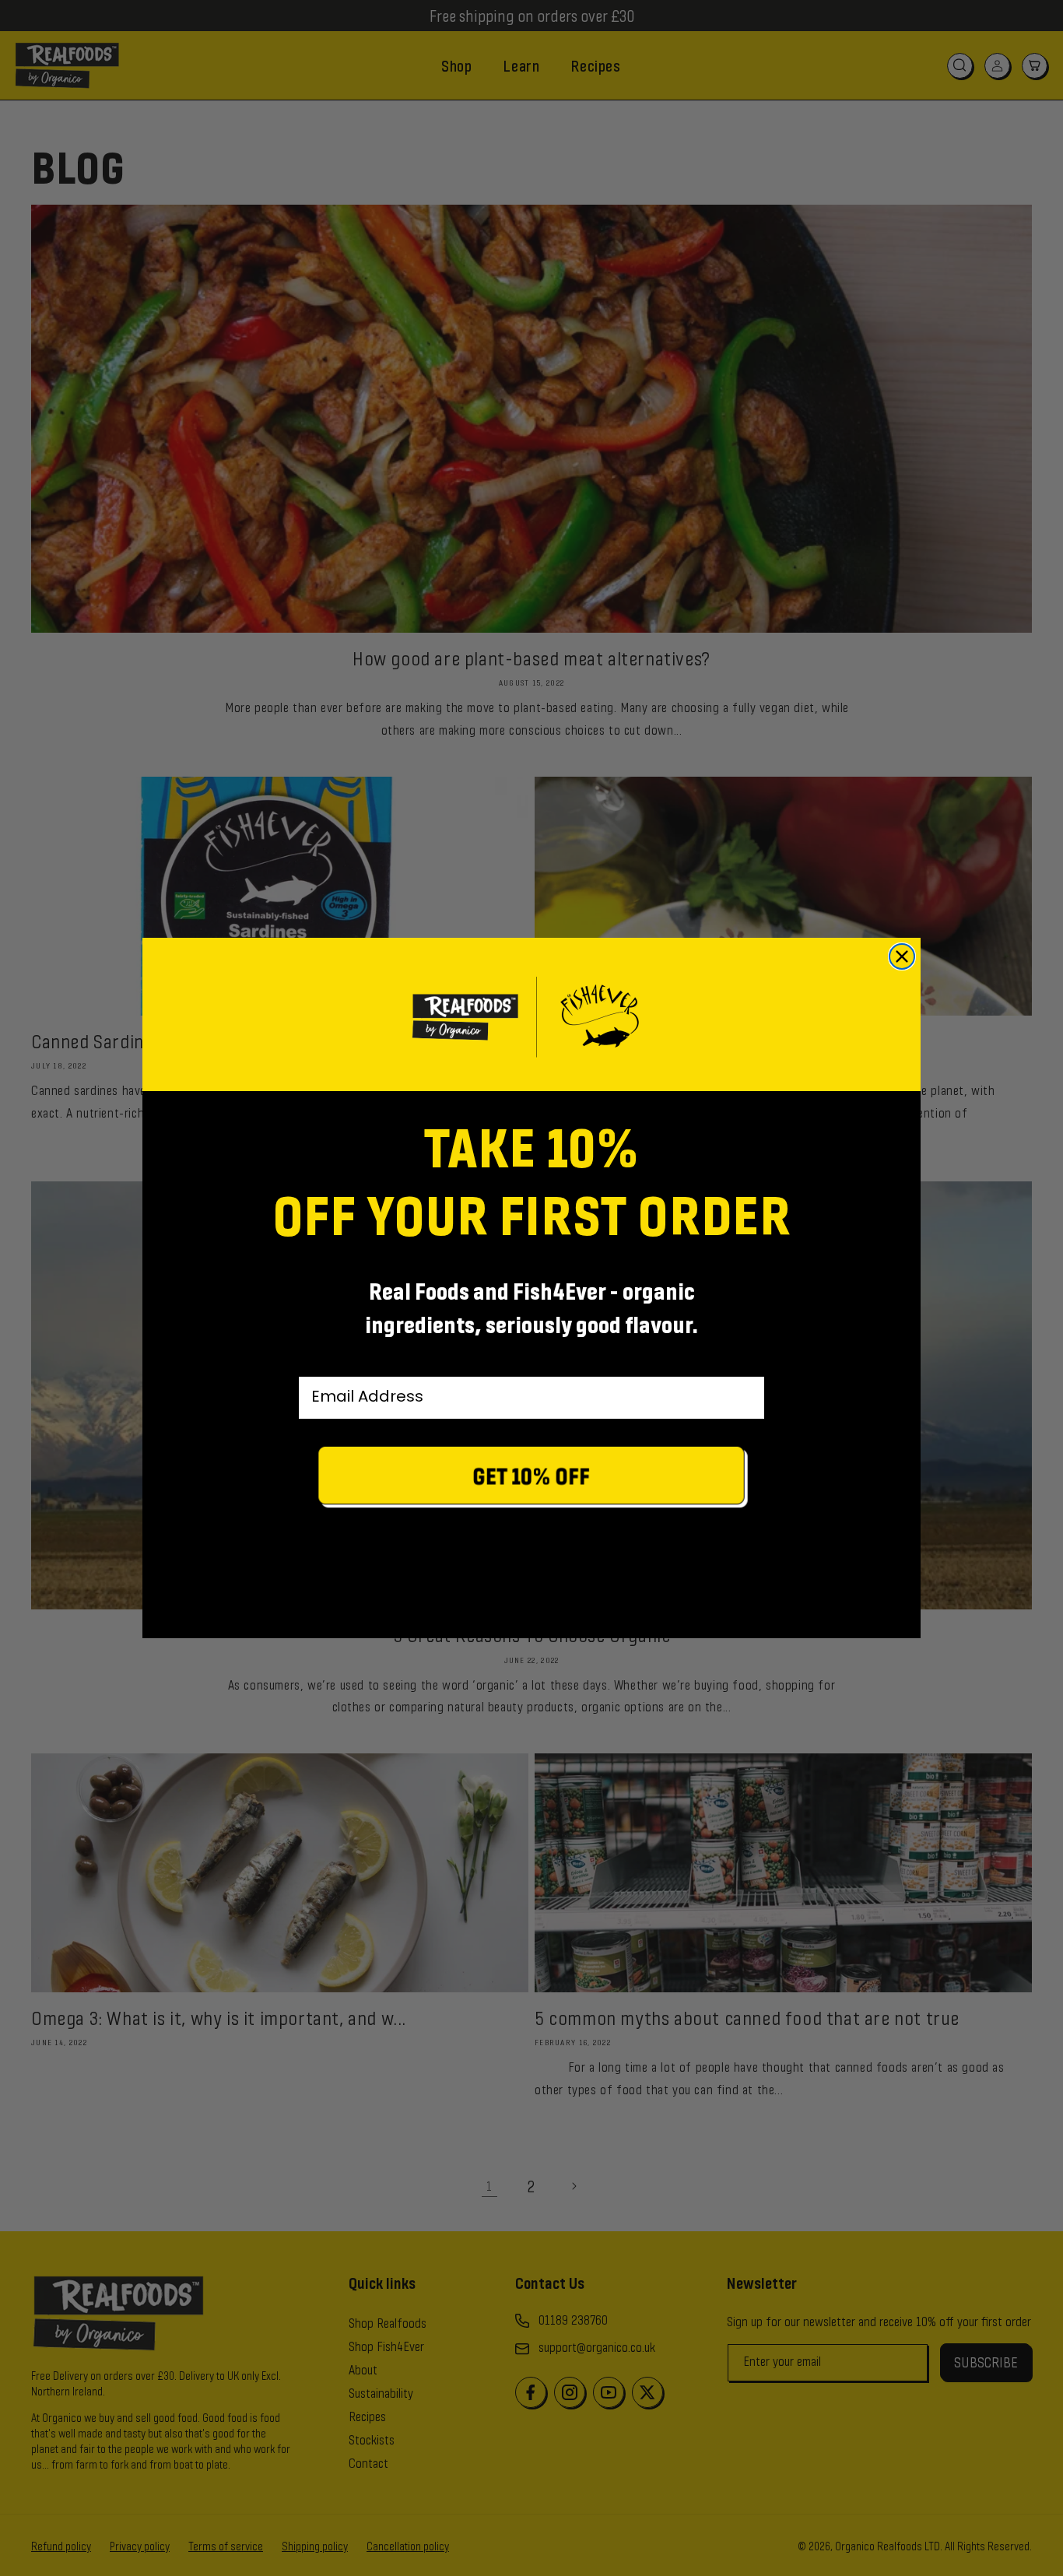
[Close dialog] (902, 956)
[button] (531, 1479)
